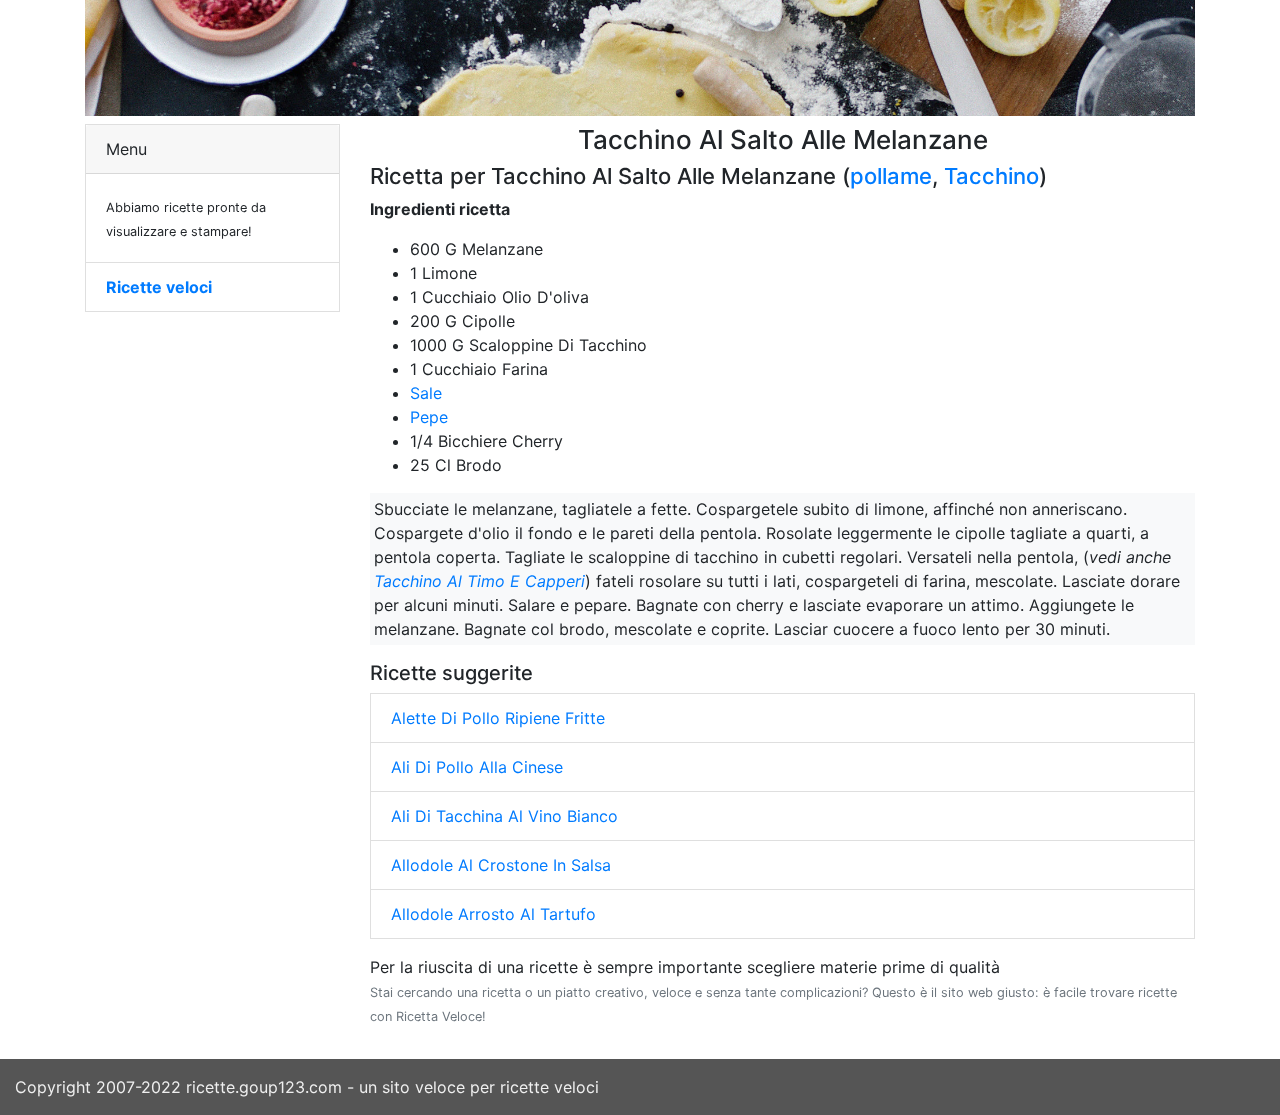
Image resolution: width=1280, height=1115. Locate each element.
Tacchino (991, 176)
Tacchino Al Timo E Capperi (479, 581)
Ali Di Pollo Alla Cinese (477, 767)
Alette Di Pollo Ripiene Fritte (498, 718)
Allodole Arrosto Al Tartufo (493, 914)
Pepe (429, 417)
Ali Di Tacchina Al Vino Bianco (504, 816)
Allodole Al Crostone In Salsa (501, 865)
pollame (891, 176)
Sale (426, 393)
